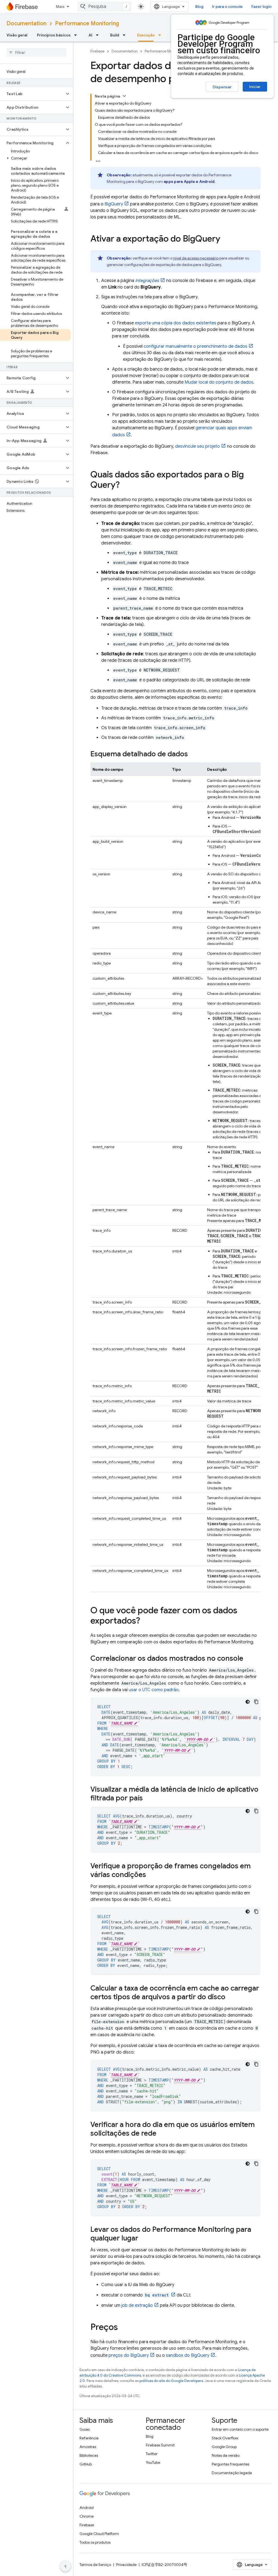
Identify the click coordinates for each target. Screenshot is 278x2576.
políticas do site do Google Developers (171, 2381)
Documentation (26, 23)
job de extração (137, 2305)
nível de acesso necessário (196, 258)
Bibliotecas (89, 2455)
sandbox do (188, 2355)
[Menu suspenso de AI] (99, 35)
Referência (89, 2438)
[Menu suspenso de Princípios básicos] (77, 35)
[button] (32, 94)
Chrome (87, 2516)
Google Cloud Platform (99, 2534)
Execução (146, 35)
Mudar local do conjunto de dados (219, 382)
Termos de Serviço (95, 2565)
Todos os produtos (95, 2542)
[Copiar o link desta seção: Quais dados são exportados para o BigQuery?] (125, 485)
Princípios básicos (54, 35)
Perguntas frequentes (230, 2464)
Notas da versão (226, 2455)
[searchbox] (37, 52)
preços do (129, 2355)
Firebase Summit (160, 2445)
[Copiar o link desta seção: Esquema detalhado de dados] (193, 754)
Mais (60, 7)
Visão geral (17, 35)
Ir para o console (227, 7)
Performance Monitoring (87, 23)
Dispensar (222, 87)
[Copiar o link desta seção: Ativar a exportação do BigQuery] (226, 239)
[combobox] (105, 7)
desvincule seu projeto (198, 446)
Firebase (97, 51)
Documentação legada (232, 2473)
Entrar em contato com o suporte (240, 2429)
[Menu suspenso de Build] (126, 35)
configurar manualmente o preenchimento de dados (195, 346)
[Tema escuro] (248, 1702)
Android (87, 2508)
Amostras (88, 2447)
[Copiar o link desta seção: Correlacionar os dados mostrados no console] (249, 1659)
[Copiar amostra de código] (256, 1702)
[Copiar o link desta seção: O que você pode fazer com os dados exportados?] (146, 1621)
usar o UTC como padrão (154, 1690)
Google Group (224, 2447)
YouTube (153, 2462)
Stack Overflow (225, 2438)
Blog (199, 7)
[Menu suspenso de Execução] (161, 35)
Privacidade (126, 2565)
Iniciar (255, 87)
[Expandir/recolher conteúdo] (124, 96)
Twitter (152, 2454)
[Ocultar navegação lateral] (65, 2566)
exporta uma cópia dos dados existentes (176, 323)
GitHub (86, 2464)
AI (90, 35)
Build (115, 35)
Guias (85, 2429)
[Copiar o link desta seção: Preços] (123, 2328)
